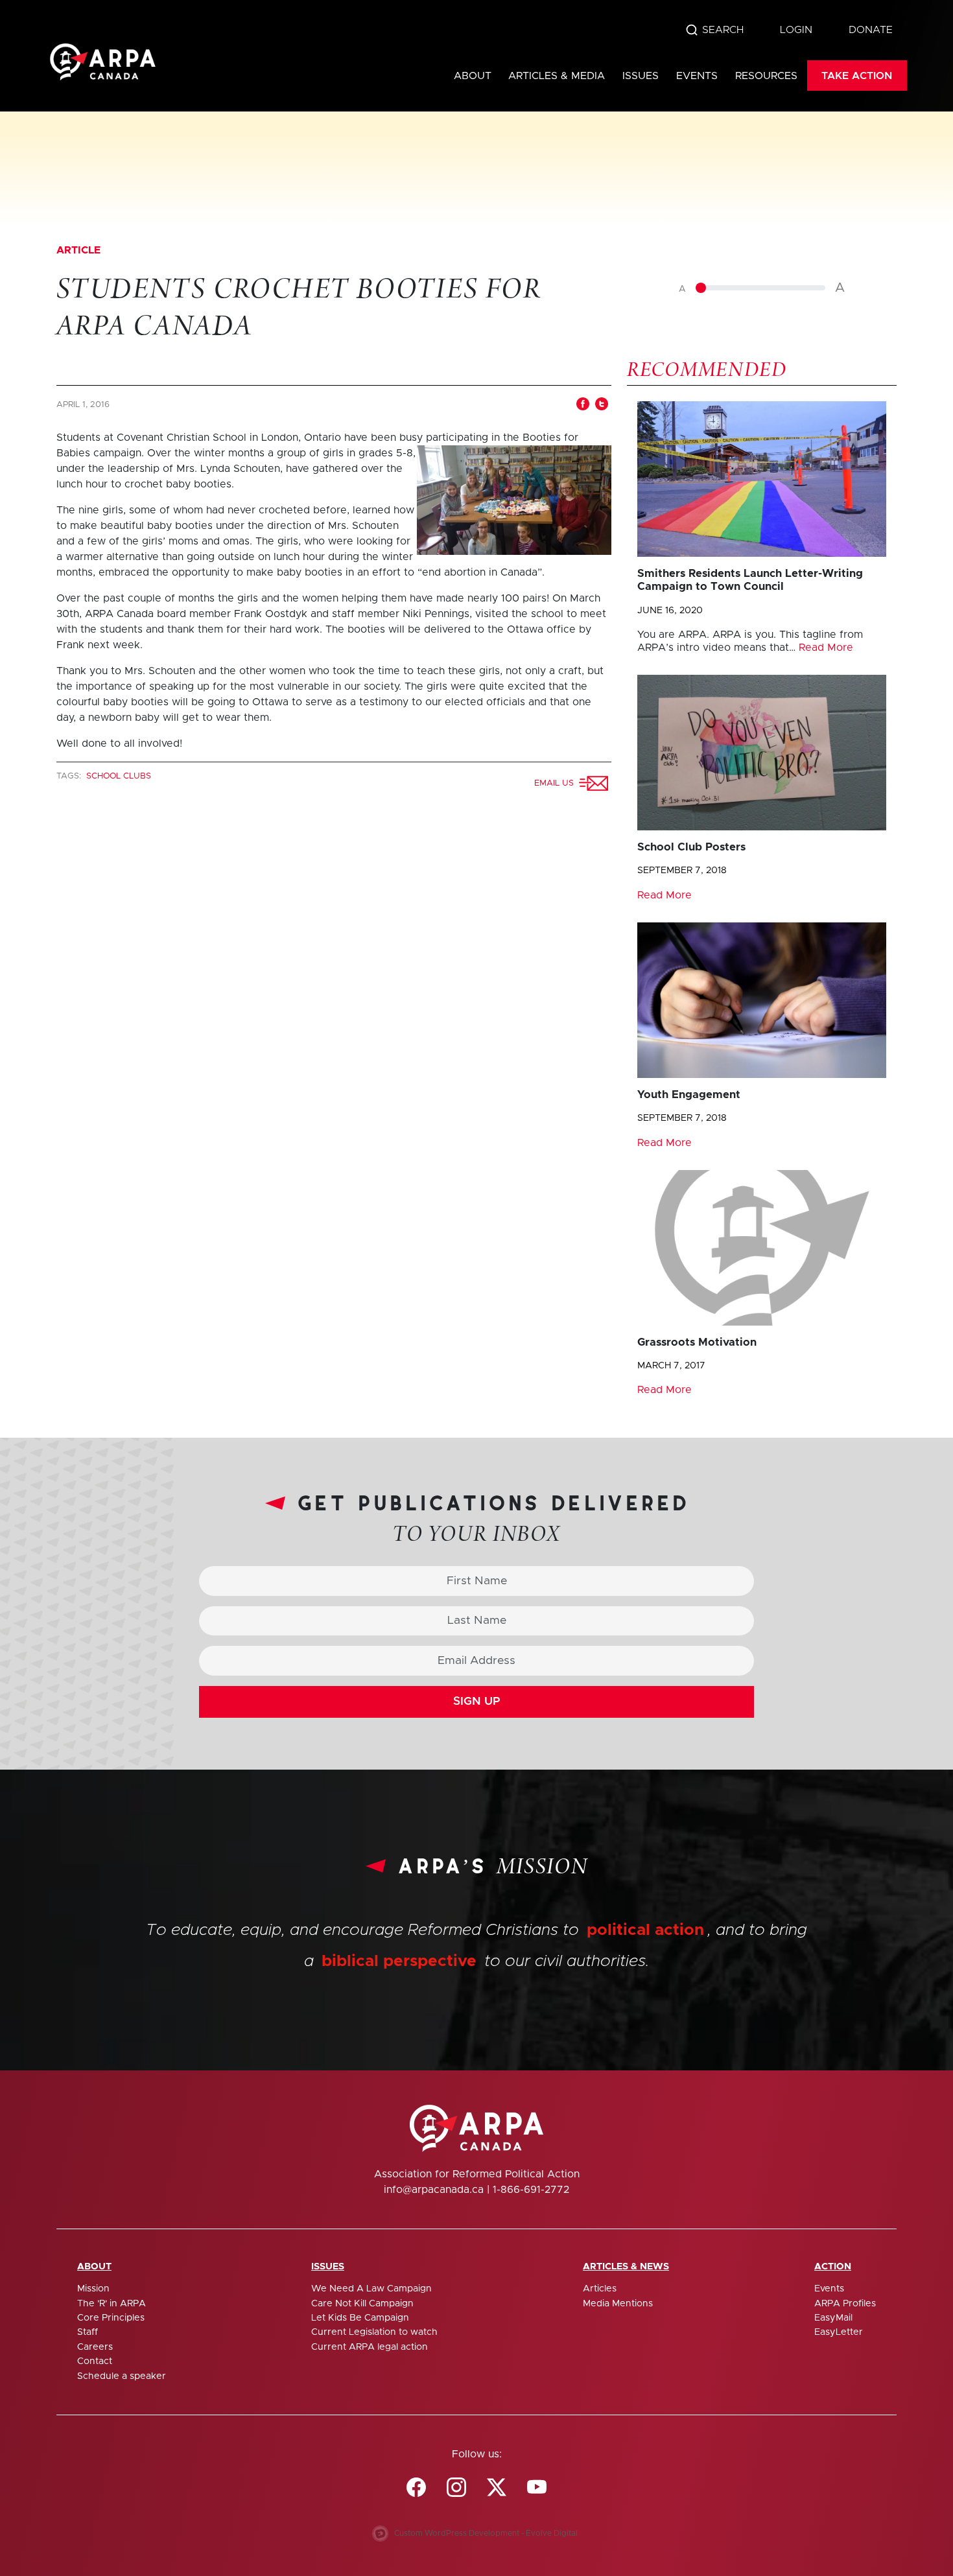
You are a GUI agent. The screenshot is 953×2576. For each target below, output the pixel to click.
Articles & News (626, 2267)
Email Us (557, 783)
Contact (95, 2361)
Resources (766, 76)
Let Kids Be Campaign (360, 2318)
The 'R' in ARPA (112, 2304)
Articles (600, 2289)
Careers (95, 2347)
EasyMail (833, 2318)
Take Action (857, 76)
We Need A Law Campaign (371, 2289)
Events (697, 76)
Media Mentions (618, 2304)
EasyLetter (839, 2332)
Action (833, 2267)
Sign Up (477, 1702)
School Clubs (119, 776)
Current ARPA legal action (370, 2347)
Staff (88, 2332)
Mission (93, 2289)
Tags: (70, 776)
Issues (641, 76)
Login (796, 30)
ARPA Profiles (845, 2304)
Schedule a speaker (122, 2376)
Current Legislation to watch (374, 2332)
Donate (871, 30)
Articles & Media (557, 76)
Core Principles (111, 2318)
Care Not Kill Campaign (362, 2304)
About (473, 76)
